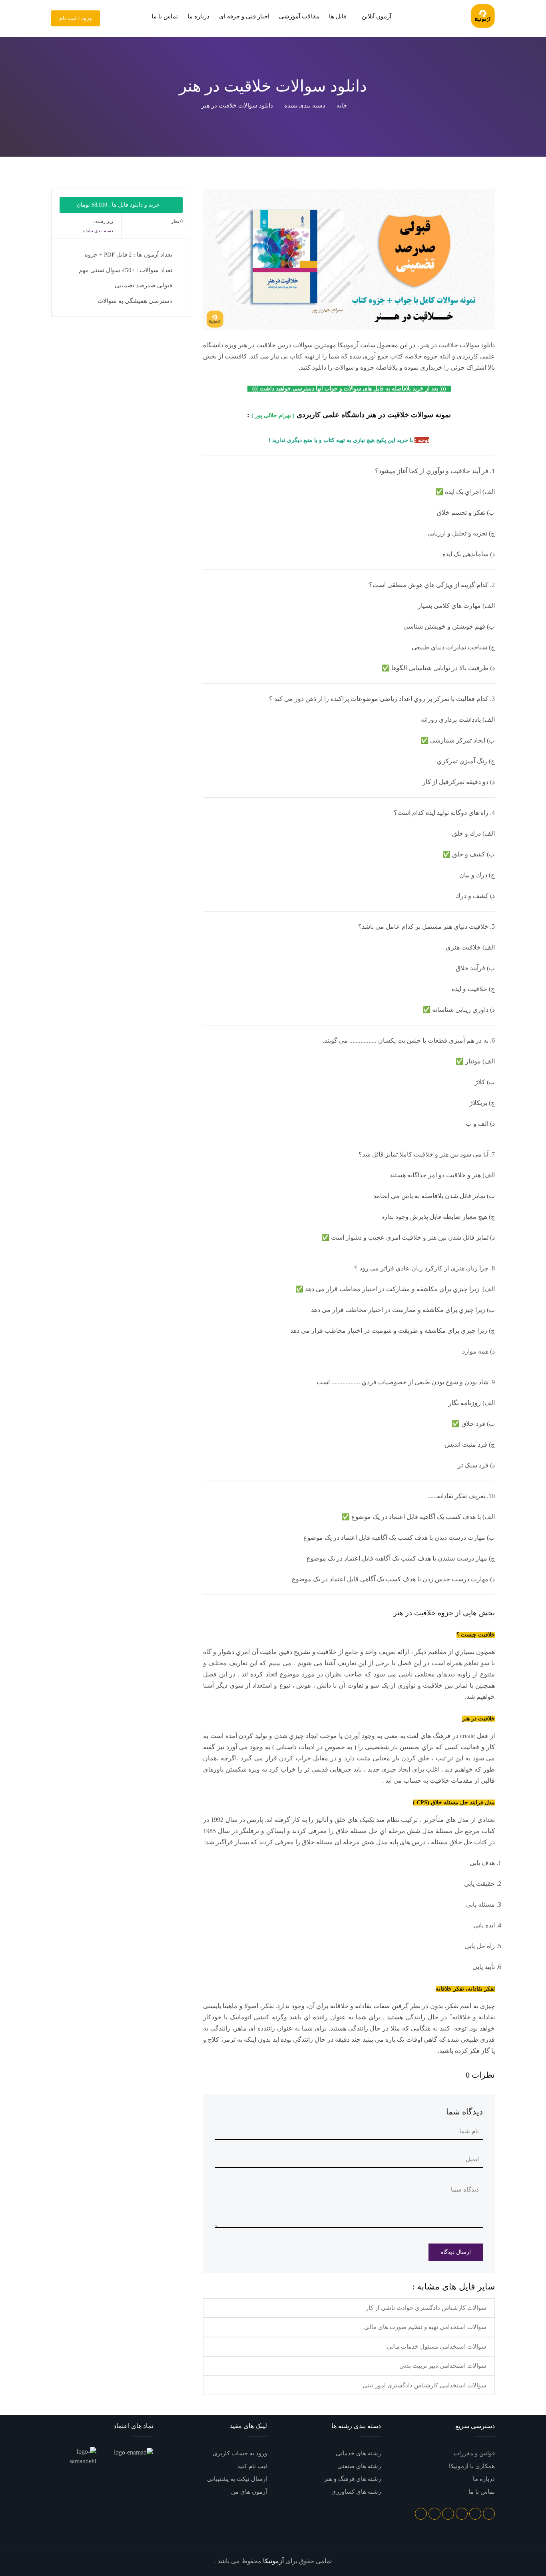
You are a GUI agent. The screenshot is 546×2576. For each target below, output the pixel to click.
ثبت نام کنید (252, 2466)
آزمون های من (249, 2492)
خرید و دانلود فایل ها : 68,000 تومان (119, 205)
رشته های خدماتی (358, 2453)
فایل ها (338, 16)
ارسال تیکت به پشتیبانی (237, 2479)
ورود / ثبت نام (76, 18)
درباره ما (198, 16)
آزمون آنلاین (376, 16)
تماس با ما (165, 16)
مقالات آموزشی (299, 16)
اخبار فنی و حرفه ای (244, 16)
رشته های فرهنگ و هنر (352, 2479)
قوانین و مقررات (474, 2453)
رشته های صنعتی (359, 2466)
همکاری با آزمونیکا (472, 2466)
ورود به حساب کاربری (240, 2453)
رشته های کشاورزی (356, 2492)
